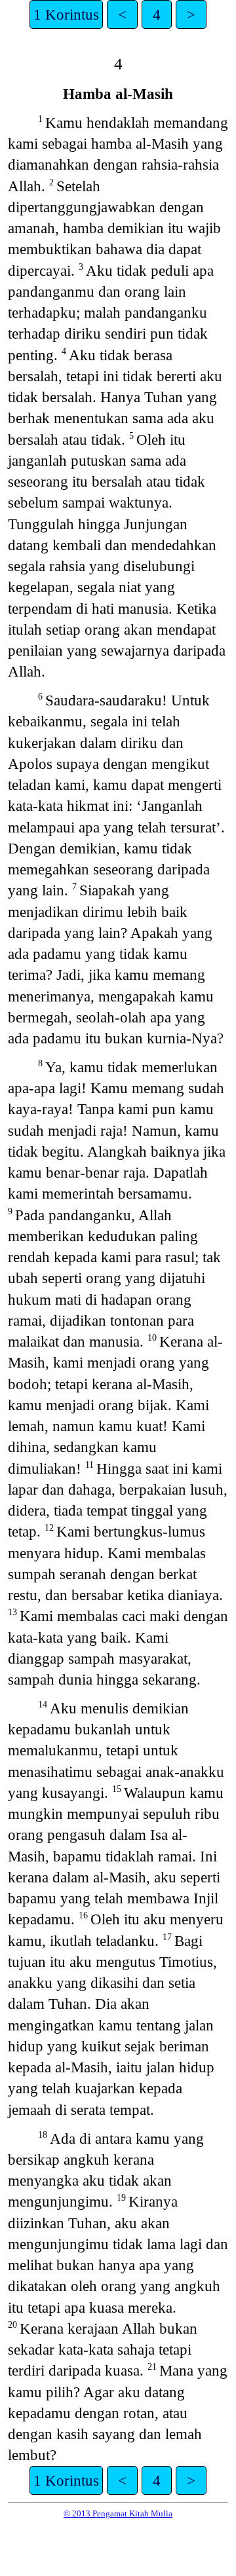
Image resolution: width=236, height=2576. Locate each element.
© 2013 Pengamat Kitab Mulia (118, 2513)
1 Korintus (66, 14)
